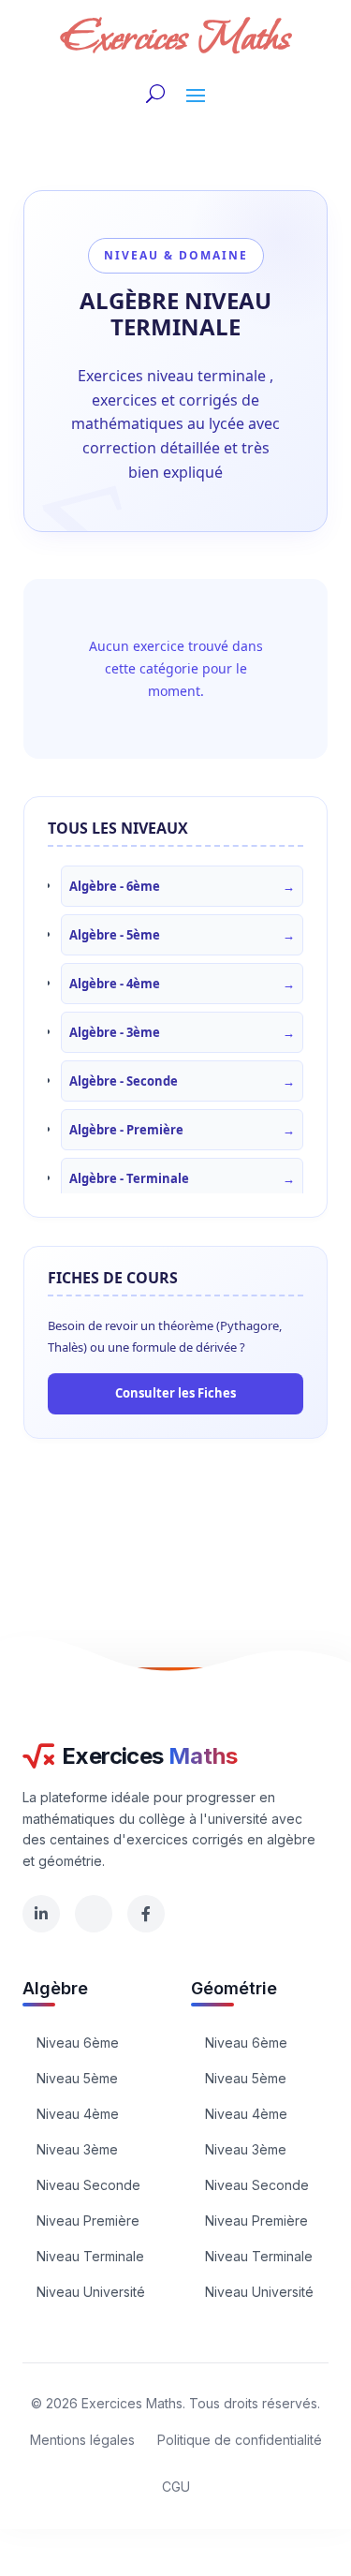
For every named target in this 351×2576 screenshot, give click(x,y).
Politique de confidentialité (240, 2440)
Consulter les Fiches (175, 1393)
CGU (176, 2487)
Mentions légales (82, 2440)
